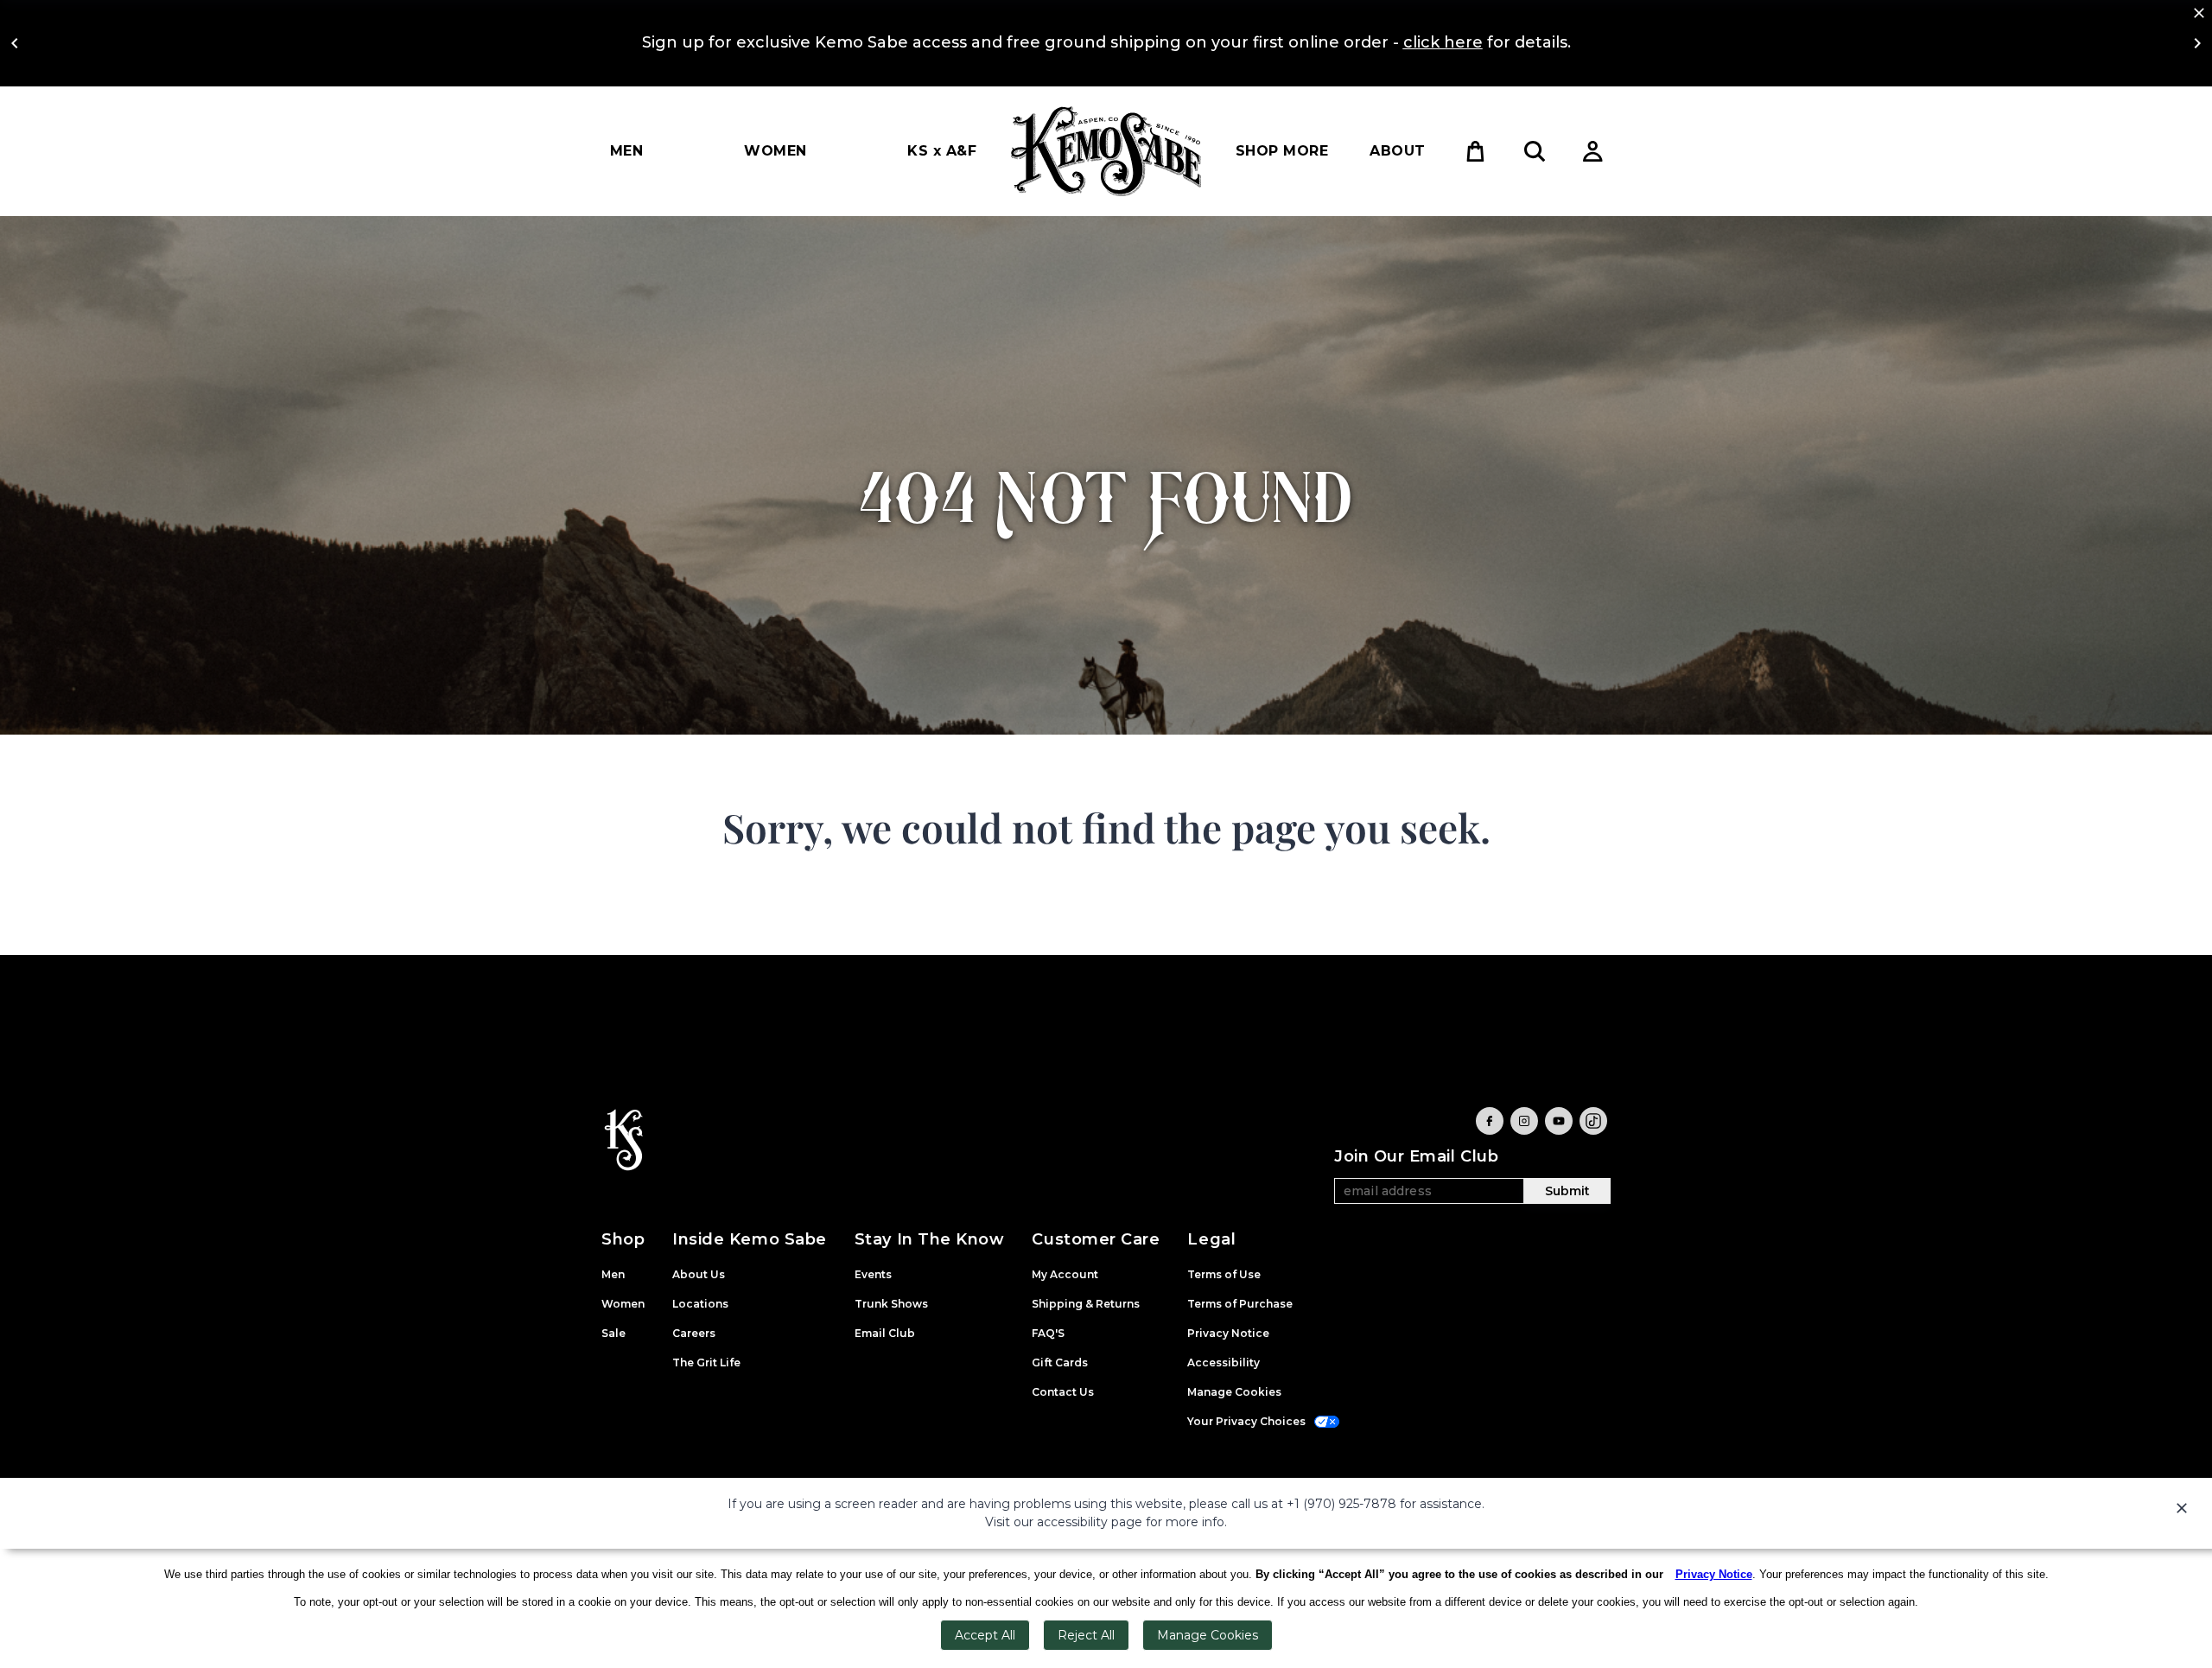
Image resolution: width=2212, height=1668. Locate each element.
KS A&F (942, 151)
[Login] (1593, 151)
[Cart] (1476, 151)
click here (1443, 42)
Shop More (1282, 151)
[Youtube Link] (1559, 1121)
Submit (1567, 1191)
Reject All (1086, 1635)
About (1397, 151)
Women (775, 151)
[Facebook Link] (1490, 1121)
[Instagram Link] (1524, 1121)
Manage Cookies (1208, 1635)
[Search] (1535, 151)
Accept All (985, 1635)
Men (626, 151)
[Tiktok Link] (1593, 1121)
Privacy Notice (1714, 1574)
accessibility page (1090, 1522)
